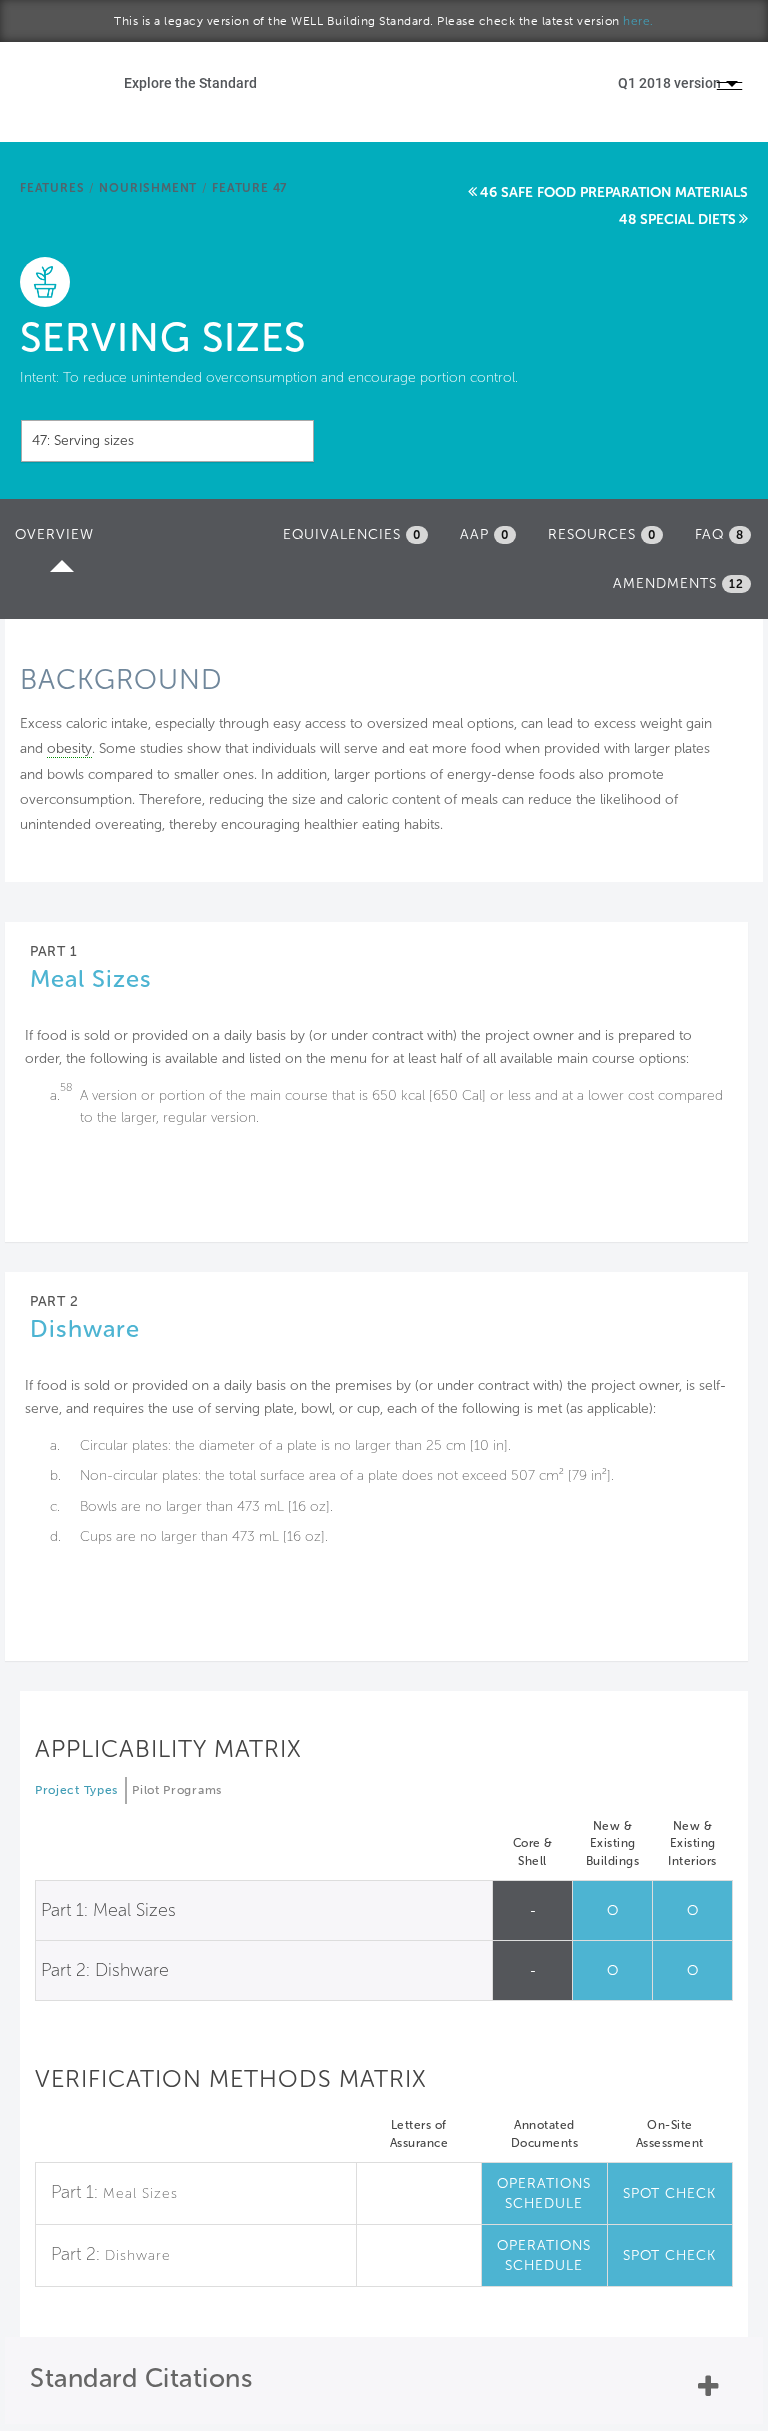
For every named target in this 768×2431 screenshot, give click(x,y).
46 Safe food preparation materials (614, 192)
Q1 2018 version (671, 82)
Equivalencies (352, 534)
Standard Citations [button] (141, 2378)
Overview (59, 540)
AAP (484, 534)
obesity (69, 748)
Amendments (678, 583)
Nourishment (148, 188)
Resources (602, 534)
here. (638, 21)
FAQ (719, 534)
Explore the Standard (190, 82)
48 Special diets (677, 219)
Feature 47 (249, 188)
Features (52, 188)
